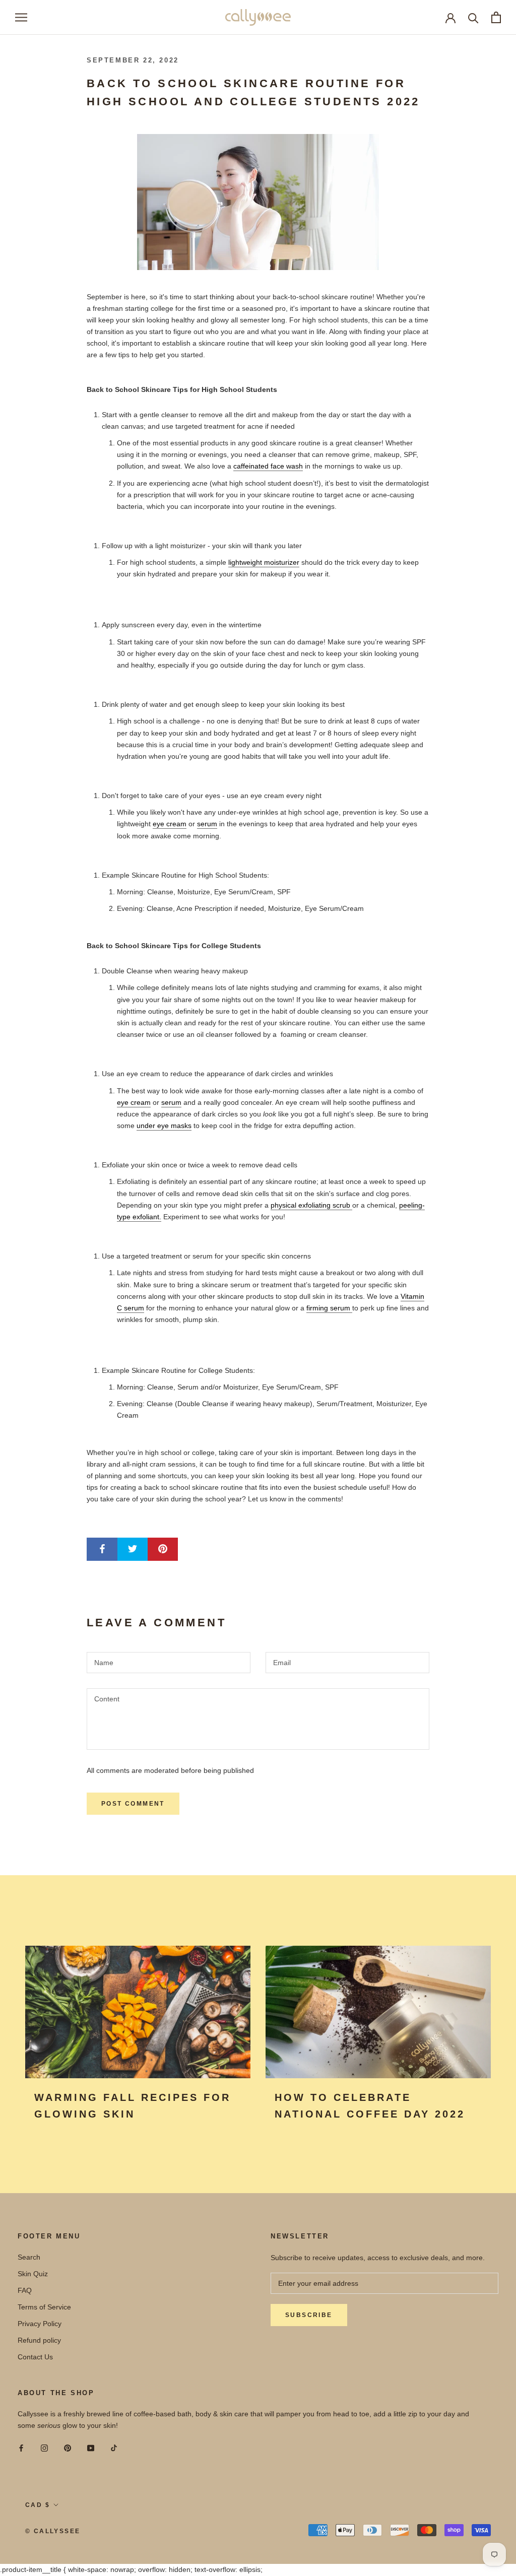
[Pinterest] (68, 2447)
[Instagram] (44, 2447)
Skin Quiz (33, 2274)
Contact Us (35, 2357)
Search (29, 2257)
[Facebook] (21, 2447)
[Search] (473, 17)
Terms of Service (44, 2307)
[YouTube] (91, 2447)
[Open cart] (496, 17)
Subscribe (309, 2315)
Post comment (133, 1804)
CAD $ (38, 2505)
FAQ (25, 2290)
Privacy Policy (40, 2324)
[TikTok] (114, 2447)
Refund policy (39, 2340)
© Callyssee (53, 2531)
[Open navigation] (21, 17)
